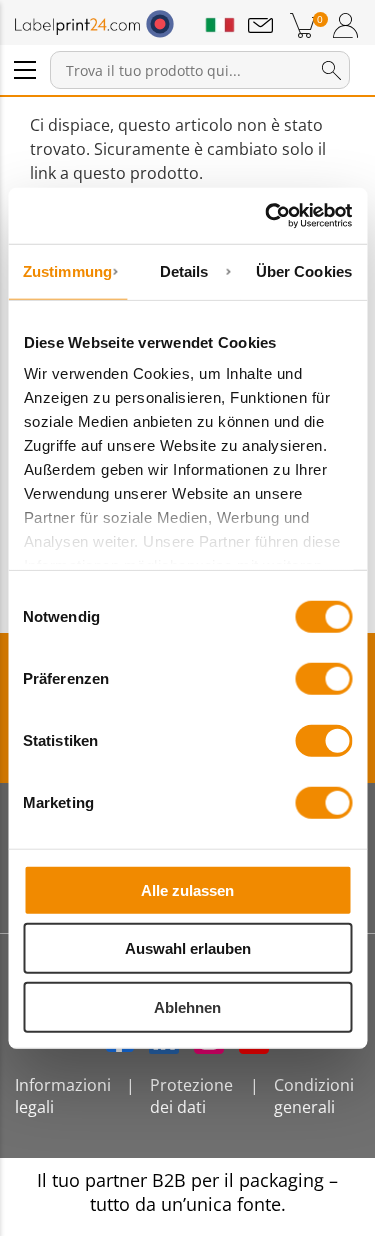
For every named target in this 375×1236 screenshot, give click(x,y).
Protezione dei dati (191, 1096)
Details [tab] (184, 270)
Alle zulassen (187, 889)
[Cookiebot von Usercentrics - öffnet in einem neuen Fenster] (267, 216)
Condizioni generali (314, 1096)
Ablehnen (187, 1006)
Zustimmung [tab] (67, 270)
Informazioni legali (63, 1096)
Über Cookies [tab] (304, 270)
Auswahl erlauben (188, 948)
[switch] (323, 678)
